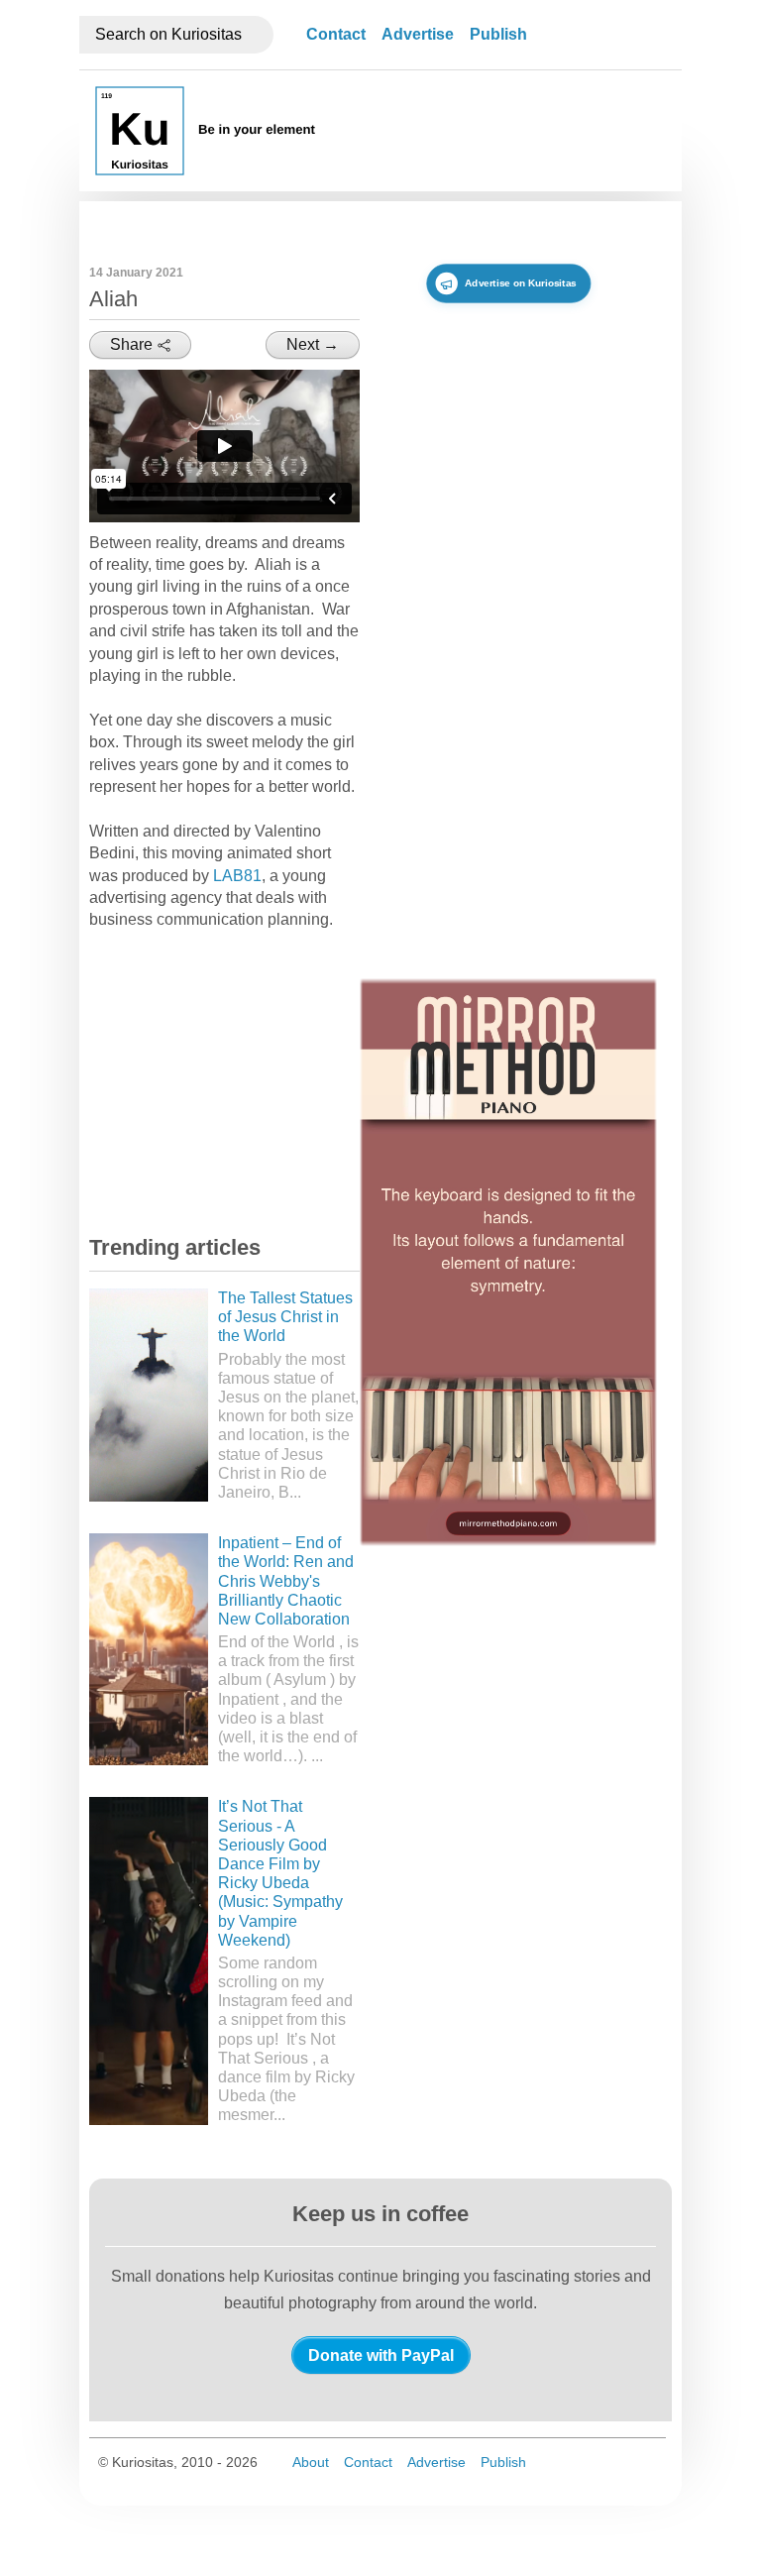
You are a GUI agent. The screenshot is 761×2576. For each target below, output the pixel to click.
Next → (313, 344)
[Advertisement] (238, 1080)
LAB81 (237, 876)
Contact (336, 34)
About (311, 2462)
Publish (498, 34)
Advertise (418, 34)
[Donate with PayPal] (381, 2355)
